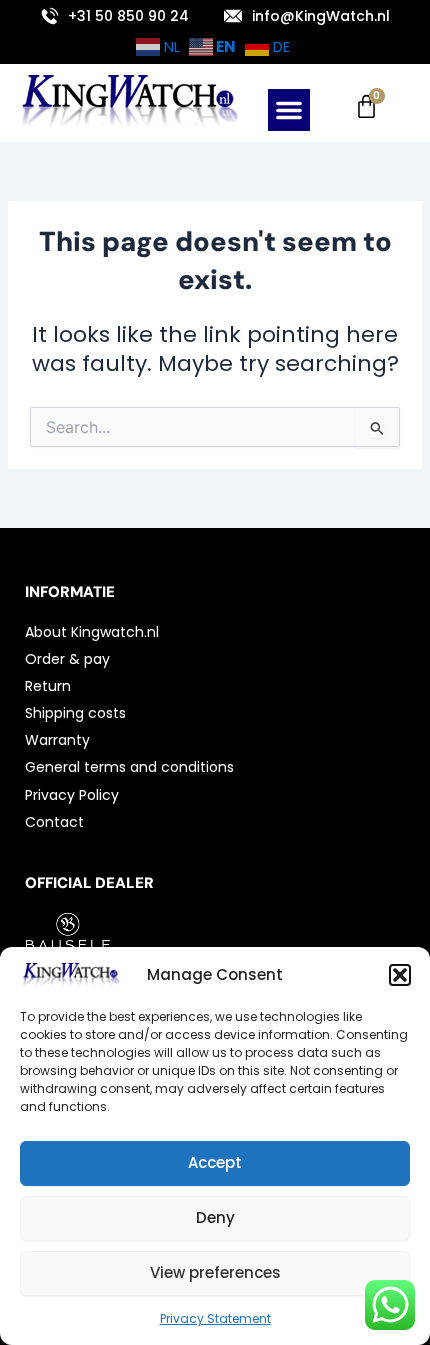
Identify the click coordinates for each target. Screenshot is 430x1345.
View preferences (215, 1272)
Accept (215, 1162)
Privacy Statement (215, 1318)
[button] (400, 975)
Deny (215, 1217)
